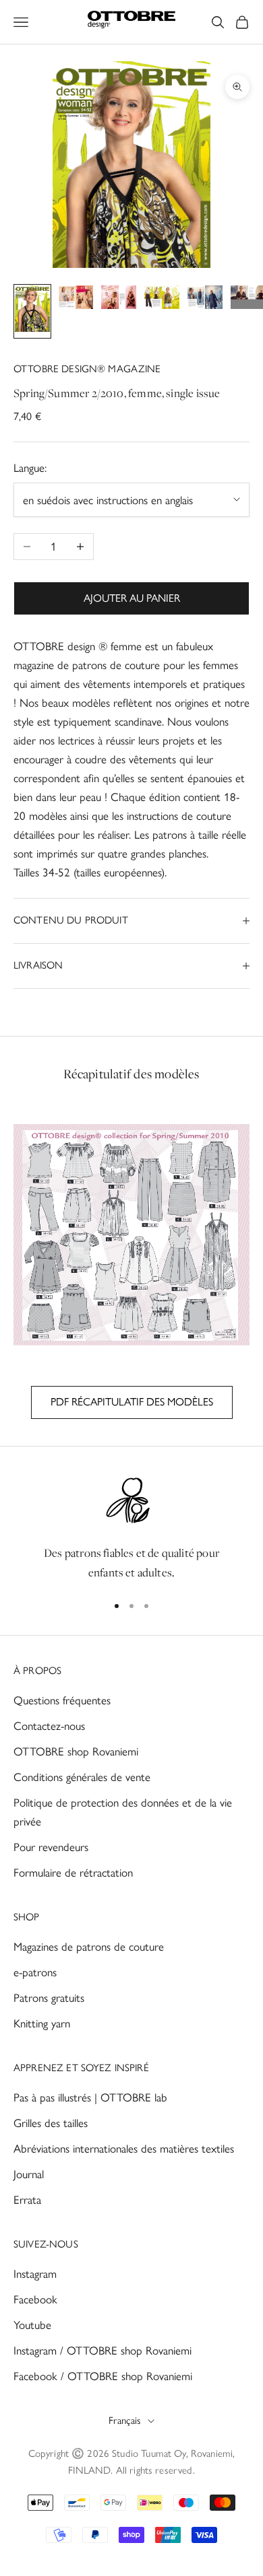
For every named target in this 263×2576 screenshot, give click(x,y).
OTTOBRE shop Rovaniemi (76, 1751)
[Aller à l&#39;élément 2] (76, 300)
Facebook (35, 2299)
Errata (27, 2200)
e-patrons (35, 1972)
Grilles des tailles (51, 2123)
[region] (131, 1528)
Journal (29, 2174)
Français (125, 2421)
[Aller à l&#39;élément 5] (205, 300)
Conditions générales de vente (82, 1777)
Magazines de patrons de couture (89, 1947)
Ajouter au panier (132, 598)
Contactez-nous (49, 1726)
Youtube (32, 2325)
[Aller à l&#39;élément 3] (119, 300)
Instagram (35, 2274)
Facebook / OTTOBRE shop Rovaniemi (103, 2376)
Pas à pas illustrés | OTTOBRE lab (90, 2097)
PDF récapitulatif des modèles (132, 1402)
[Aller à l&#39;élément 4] (162, 300)
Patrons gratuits (49, 1998)
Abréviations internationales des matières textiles (124, 2149)
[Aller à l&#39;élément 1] (32, 311)
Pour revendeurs (51, 1847)
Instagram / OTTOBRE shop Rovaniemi (103, 2351)
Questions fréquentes (62, 1700)
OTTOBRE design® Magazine (87, 369)
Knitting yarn (42, 2023)
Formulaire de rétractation (73, 1873)
